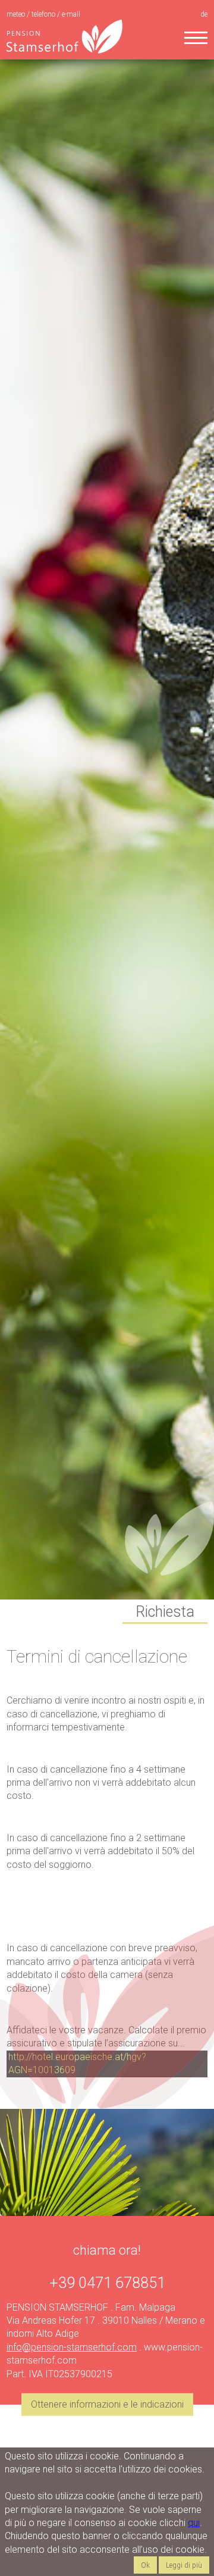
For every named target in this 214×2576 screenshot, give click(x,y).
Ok (145, 2565)
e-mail (71, 14)
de (204, 14)
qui (194, 2523)
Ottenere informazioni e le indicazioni (107, 2404)
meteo (17, 14)
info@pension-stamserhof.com (72, 2347)
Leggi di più (184, 2565)
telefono (44, 14)
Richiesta (165, 1612)
